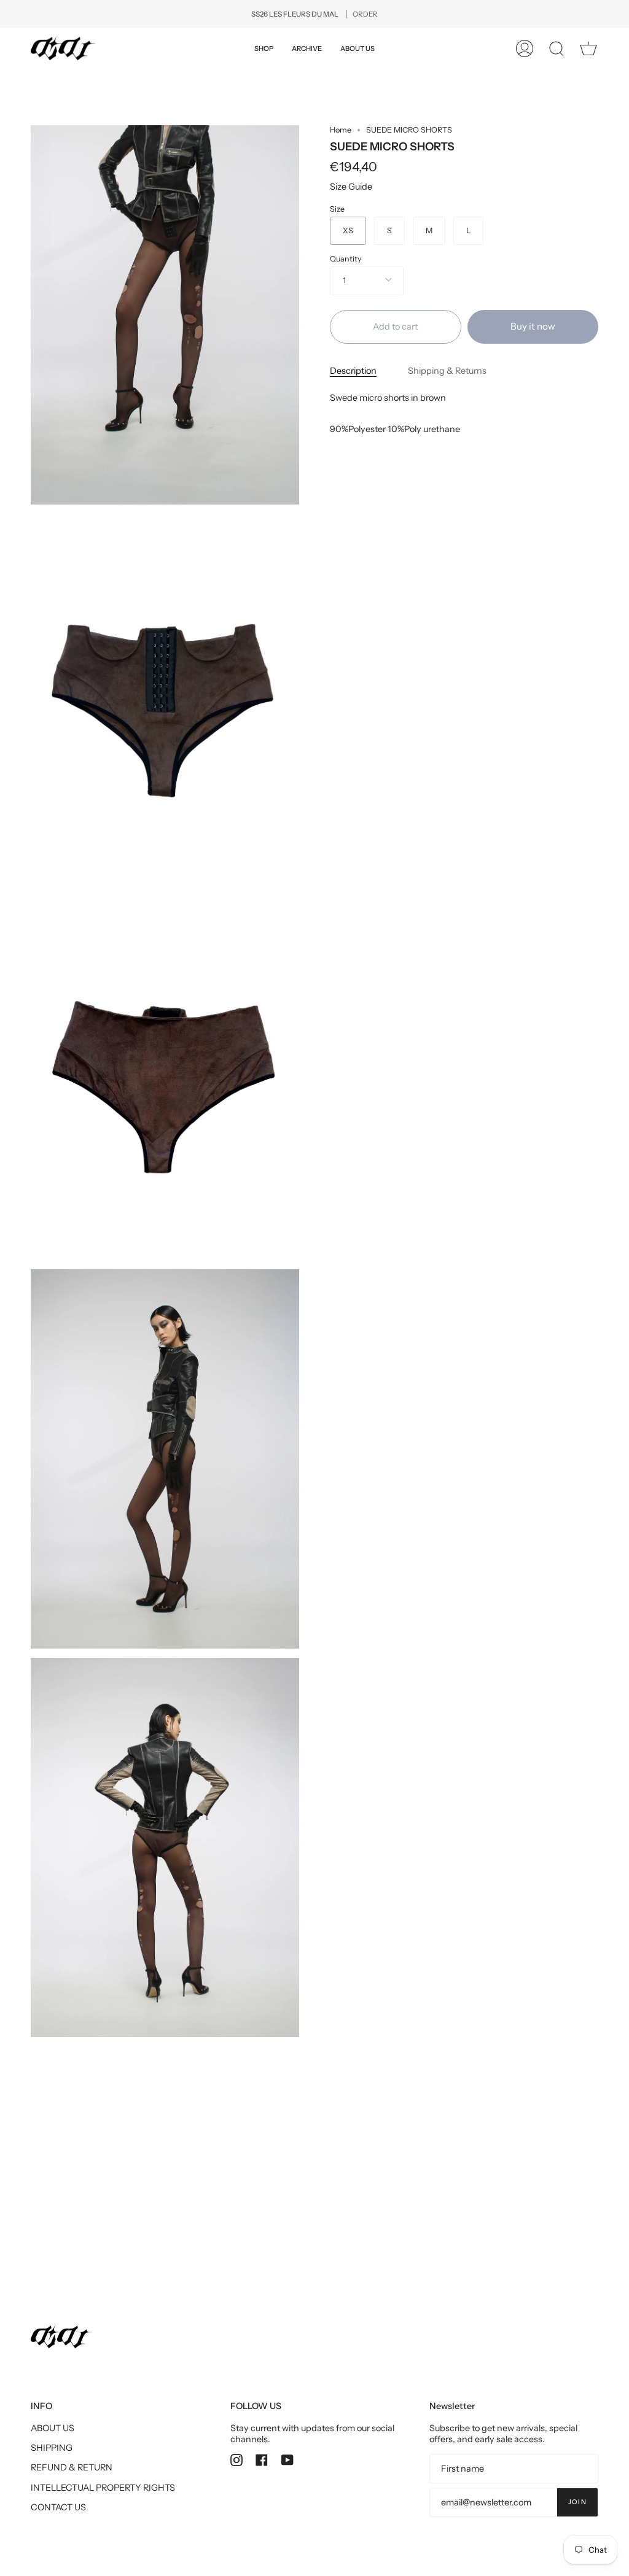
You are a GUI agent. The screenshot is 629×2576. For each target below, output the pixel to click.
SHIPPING (52, 2448)
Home (341, 130)
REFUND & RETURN (72, 2467)
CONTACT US (58, 2507)
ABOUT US (53, 2428)
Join (577, 2502)
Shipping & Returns (447, 371)
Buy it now (533, 326)
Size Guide (351, 187)
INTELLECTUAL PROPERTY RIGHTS (103, 2488)
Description (353, 371)
